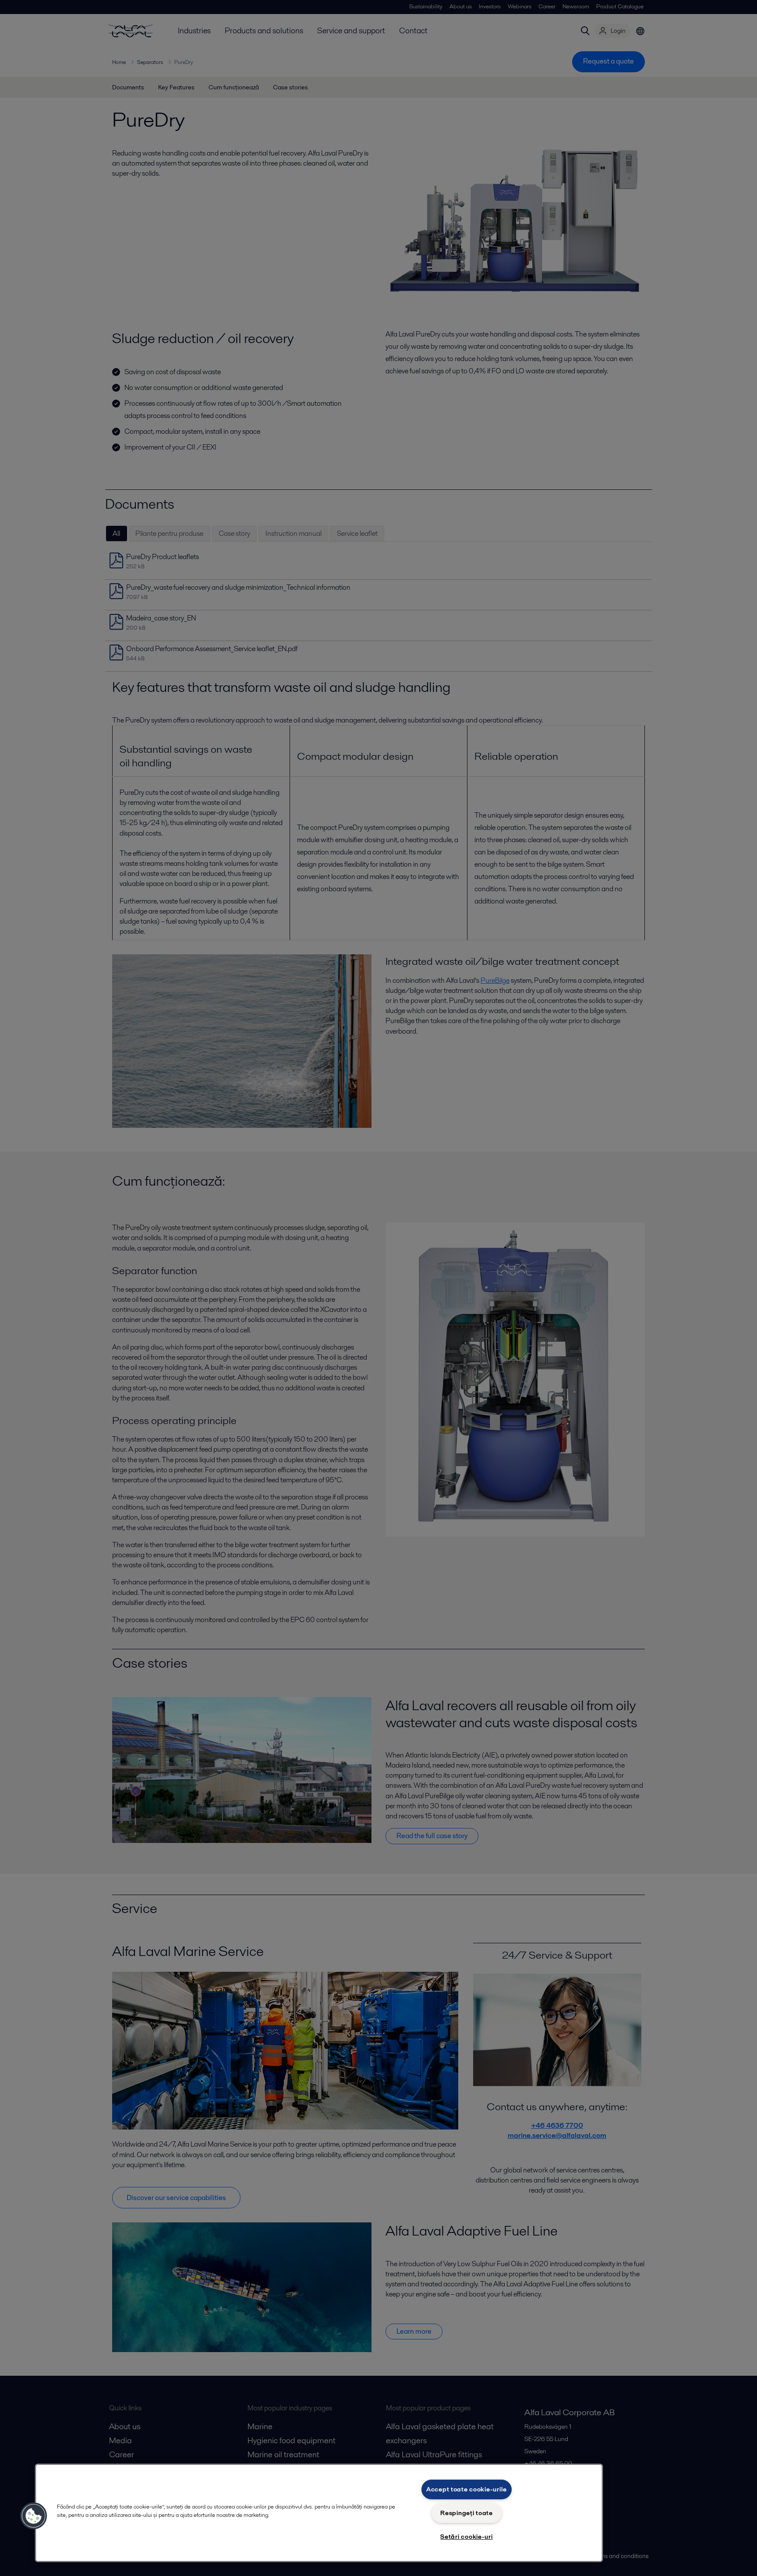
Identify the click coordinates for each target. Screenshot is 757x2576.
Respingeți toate (467, 2513)
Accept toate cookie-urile (467, 2489)
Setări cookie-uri (466, 2537)
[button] (34, 2516)
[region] (319, 2513)
